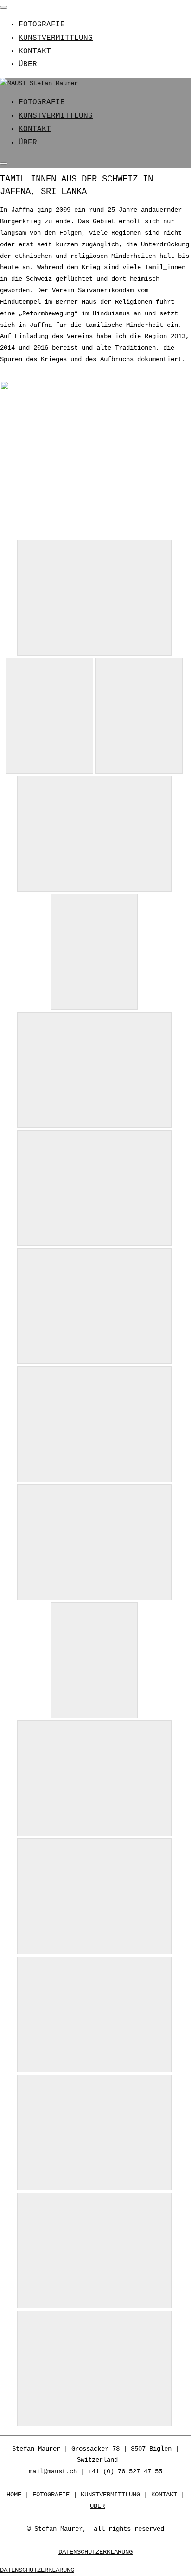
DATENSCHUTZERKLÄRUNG (95, 2552)
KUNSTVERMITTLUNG (56, 38)
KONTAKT (35, 51)
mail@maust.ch (53, 2471)
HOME (14, 2495)
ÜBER (28, 64)
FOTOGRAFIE (42, 25)
